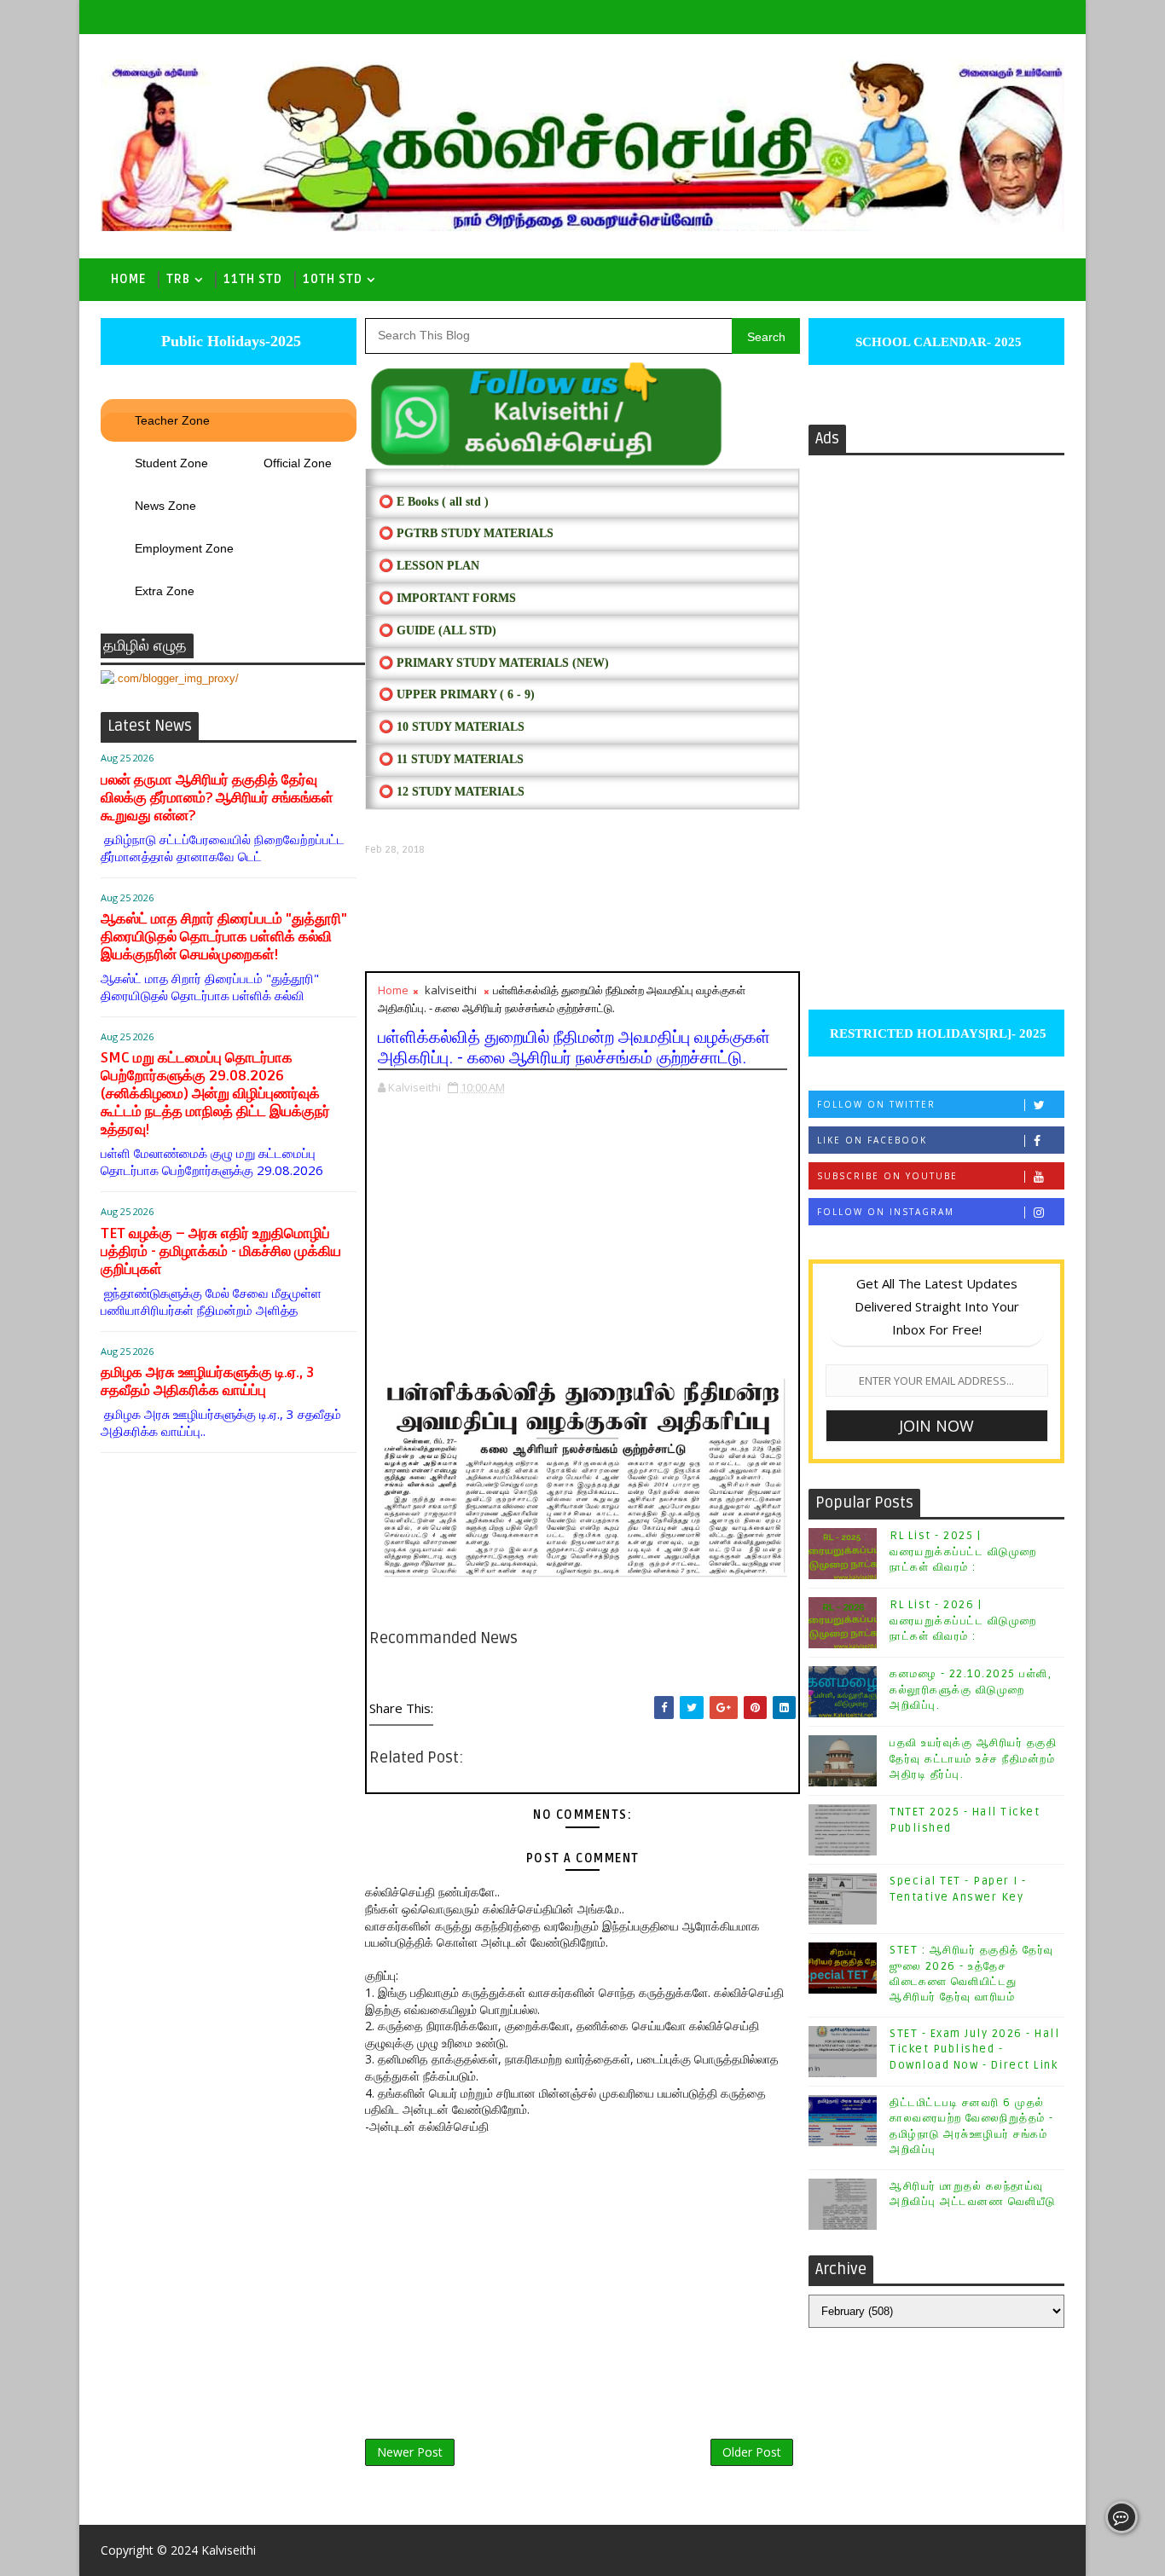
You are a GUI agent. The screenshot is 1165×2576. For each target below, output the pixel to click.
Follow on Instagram (886, 1212)
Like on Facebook (872, 1140)
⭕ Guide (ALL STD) (438, 631)
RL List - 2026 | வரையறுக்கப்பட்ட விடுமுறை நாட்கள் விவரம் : (963, 1620)
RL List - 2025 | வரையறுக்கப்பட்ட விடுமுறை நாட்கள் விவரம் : (963, 1551)
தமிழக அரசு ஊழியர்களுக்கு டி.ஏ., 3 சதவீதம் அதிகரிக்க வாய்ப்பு (207, 1381)
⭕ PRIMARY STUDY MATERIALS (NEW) (494, 663)
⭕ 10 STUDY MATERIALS (452, 727)
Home (128, 279)
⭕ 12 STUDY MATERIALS (452, 792)
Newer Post (410, 2452)
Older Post (752, 2452)
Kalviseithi (229, 2550)
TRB (178, 279)
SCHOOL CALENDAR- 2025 (937, 342)
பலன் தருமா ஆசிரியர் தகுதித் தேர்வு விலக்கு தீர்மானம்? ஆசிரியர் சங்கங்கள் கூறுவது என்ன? (217, 798)
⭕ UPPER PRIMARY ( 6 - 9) (457, 695)
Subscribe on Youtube (887, 1176)
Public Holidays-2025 (229, 341)
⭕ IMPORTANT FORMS (447, 598)
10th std (333, 279)
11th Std (253, 279)
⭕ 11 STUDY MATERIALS (451, 759)
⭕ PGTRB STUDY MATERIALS (466, 533)
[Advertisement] (582, 914)
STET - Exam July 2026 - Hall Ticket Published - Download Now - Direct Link (974, 2049)
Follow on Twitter (876, 1104)
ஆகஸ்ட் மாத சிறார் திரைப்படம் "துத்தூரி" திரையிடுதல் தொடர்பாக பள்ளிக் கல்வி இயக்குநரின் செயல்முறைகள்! (224, 937)
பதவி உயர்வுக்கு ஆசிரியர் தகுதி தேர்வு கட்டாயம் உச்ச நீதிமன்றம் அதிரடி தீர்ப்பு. (973, 1758)
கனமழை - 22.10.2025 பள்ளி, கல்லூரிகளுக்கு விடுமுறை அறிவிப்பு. (971, 1689)
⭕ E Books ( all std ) (434, 502)
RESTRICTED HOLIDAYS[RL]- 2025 (936, 1033)
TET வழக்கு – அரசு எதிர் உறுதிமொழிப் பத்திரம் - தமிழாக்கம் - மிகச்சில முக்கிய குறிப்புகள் (221, 1251)
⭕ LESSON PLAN (429, 566)
